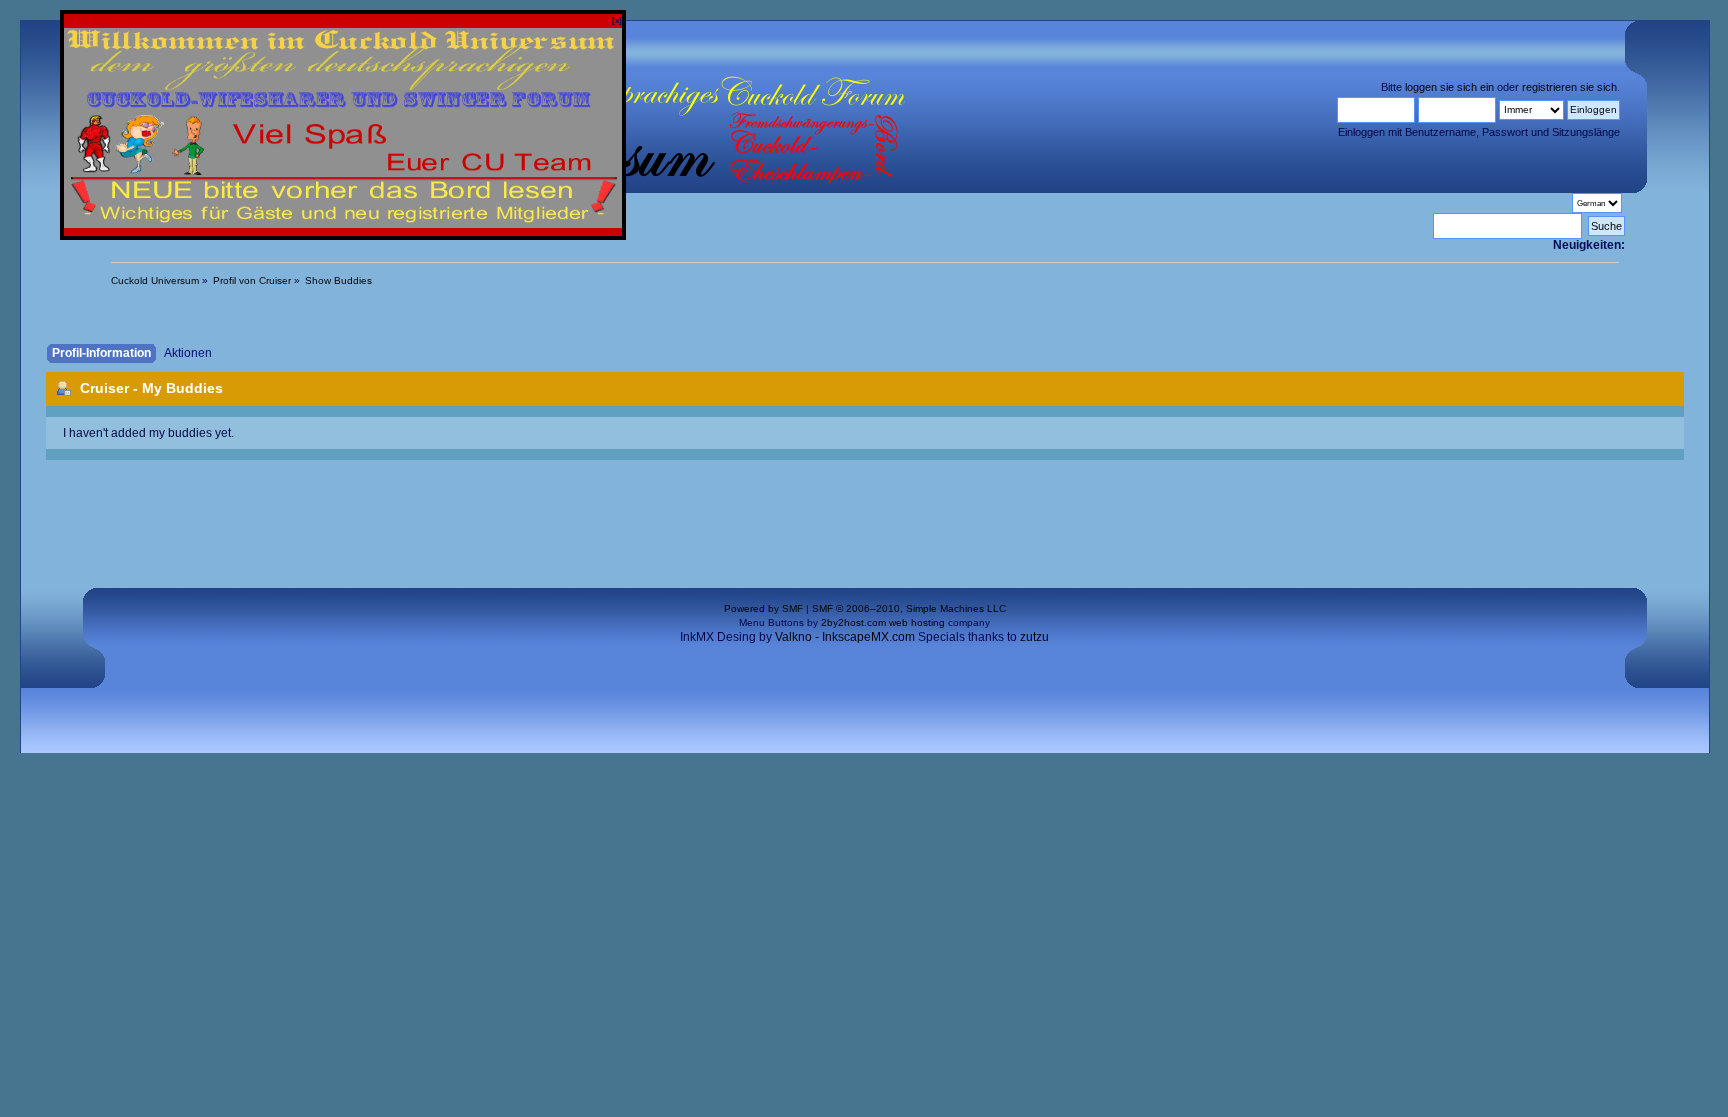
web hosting (917, 622)
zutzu (1034, 636)
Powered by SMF (763, 608)
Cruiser (104, 388)
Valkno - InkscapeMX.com (845, 636)
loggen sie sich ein (1449, 87)
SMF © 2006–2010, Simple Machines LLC (909, 608)
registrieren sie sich (1569, 87)
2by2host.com (853, 622)
